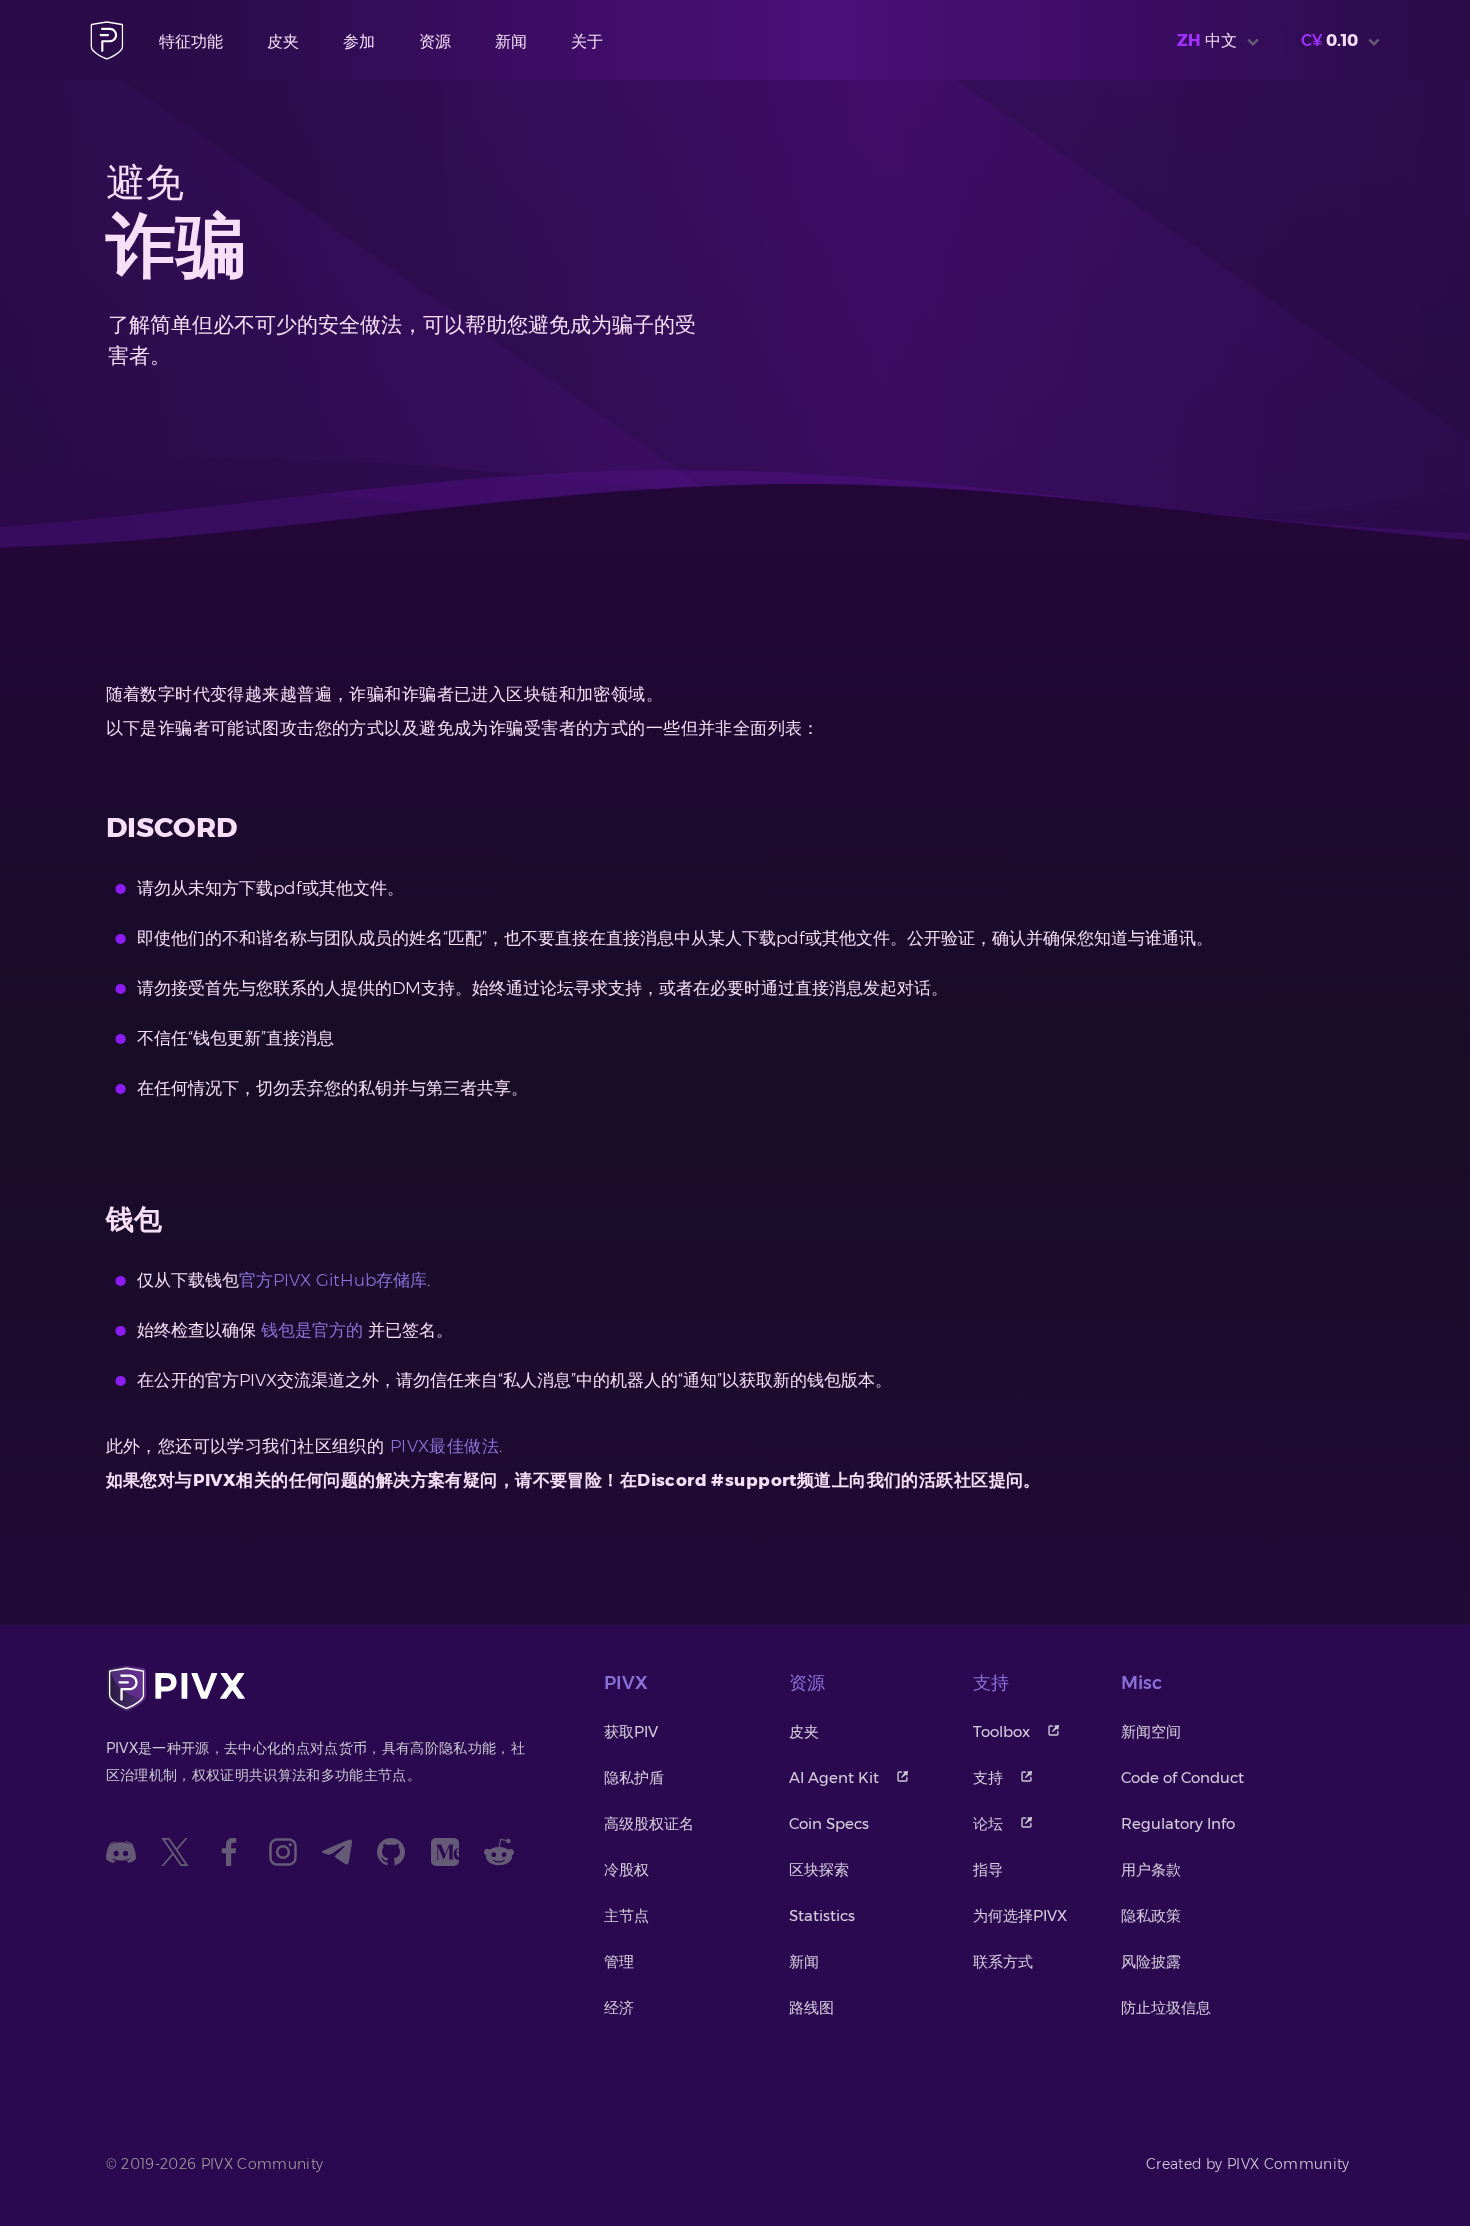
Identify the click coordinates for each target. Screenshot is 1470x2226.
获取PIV (631, 1731)
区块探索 (819, 1869)
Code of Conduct (1182, 1777)
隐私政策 (1151, 1915)
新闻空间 (1151, 1731)
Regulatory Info (1178, 1823)
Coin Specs (829, 1823)
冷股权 (626, 1869)
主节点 (626, 1915)
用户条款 (1151, 1869)
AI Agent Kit (834, 1777)
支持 (988, 1777)
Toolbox (1001, 1731)
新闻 (511, 41)
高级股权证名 (649, 1823)
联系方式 (1003, 1961)
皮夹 (283, 41)
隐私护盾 (634, 1777)
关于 (587, 41)
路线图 (811, 2007)
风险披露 (1151, 1961)
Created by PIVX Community (1248, 2164)
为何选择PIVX (1020, 1915)
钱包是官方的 (312, 1330)
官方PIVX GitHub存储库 (333, 1280)
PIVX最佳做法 (444, 1446)
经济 (619, 2007)
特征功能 (191, 41)
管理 (619, 1961)
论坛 (988, 1823)
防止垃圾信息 (1166, 2007)
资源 (435, 41)
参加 (359, 41)
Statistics (822, 1915)
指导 (988, 1869)
